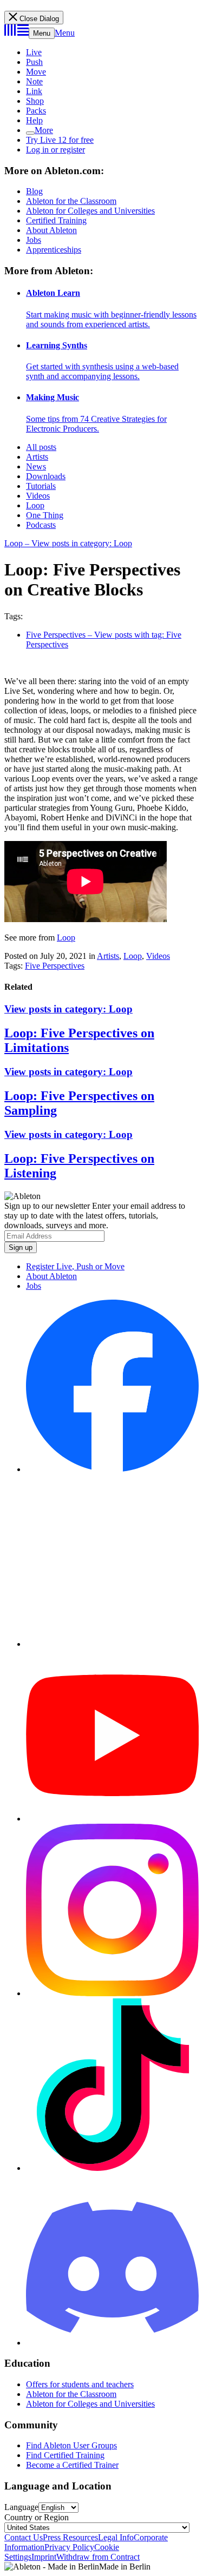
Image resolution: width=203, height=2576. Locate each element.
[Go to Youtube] (112, 1819)
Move (36, 72)
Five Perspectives (55, 966)
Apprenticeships (54, 250)
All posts (41, 447)
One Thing (45, 515)
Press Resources (70, 2537)
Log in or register (55, 150)
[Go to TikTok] (112, 2168)
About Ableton (51, 230)
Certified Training (56, 220)
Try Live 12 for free (60, 140)
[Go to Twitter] (112, 1644)
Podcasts (41, 525)
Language (21, 2507)
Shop (35, 101)
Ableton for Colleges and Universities (90, 211)
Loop (35, 505)
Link (34, 91)
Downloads (46, 476)
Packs (36, 111)
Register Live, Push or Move (75, 1266)
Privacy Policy (69, 2547)
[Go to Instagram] (112, 1993)
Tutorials (41, 486)
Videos (38, 496)
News (36, 466)
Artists (37, 457)
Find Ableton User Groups (71, 2445)
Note (34, 81)
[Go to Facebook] (112, 1469)
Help (34, 120)
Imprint (44, 2557)
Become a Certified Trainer (72, 2465)
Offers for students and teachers (80, 2384)
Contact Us (24, 2537)
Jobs (34, 240)
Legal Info (116, 2537)
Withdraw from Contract (98, 2557)
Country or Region (37, 2517)
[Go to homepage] (17, 33)
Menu (42, 33)
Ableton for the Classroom (71, 201)
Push (34, 62)
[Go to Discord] (112, 2343)
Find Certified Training (65, 2455)
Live (34, 52)
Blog (34, 191)
